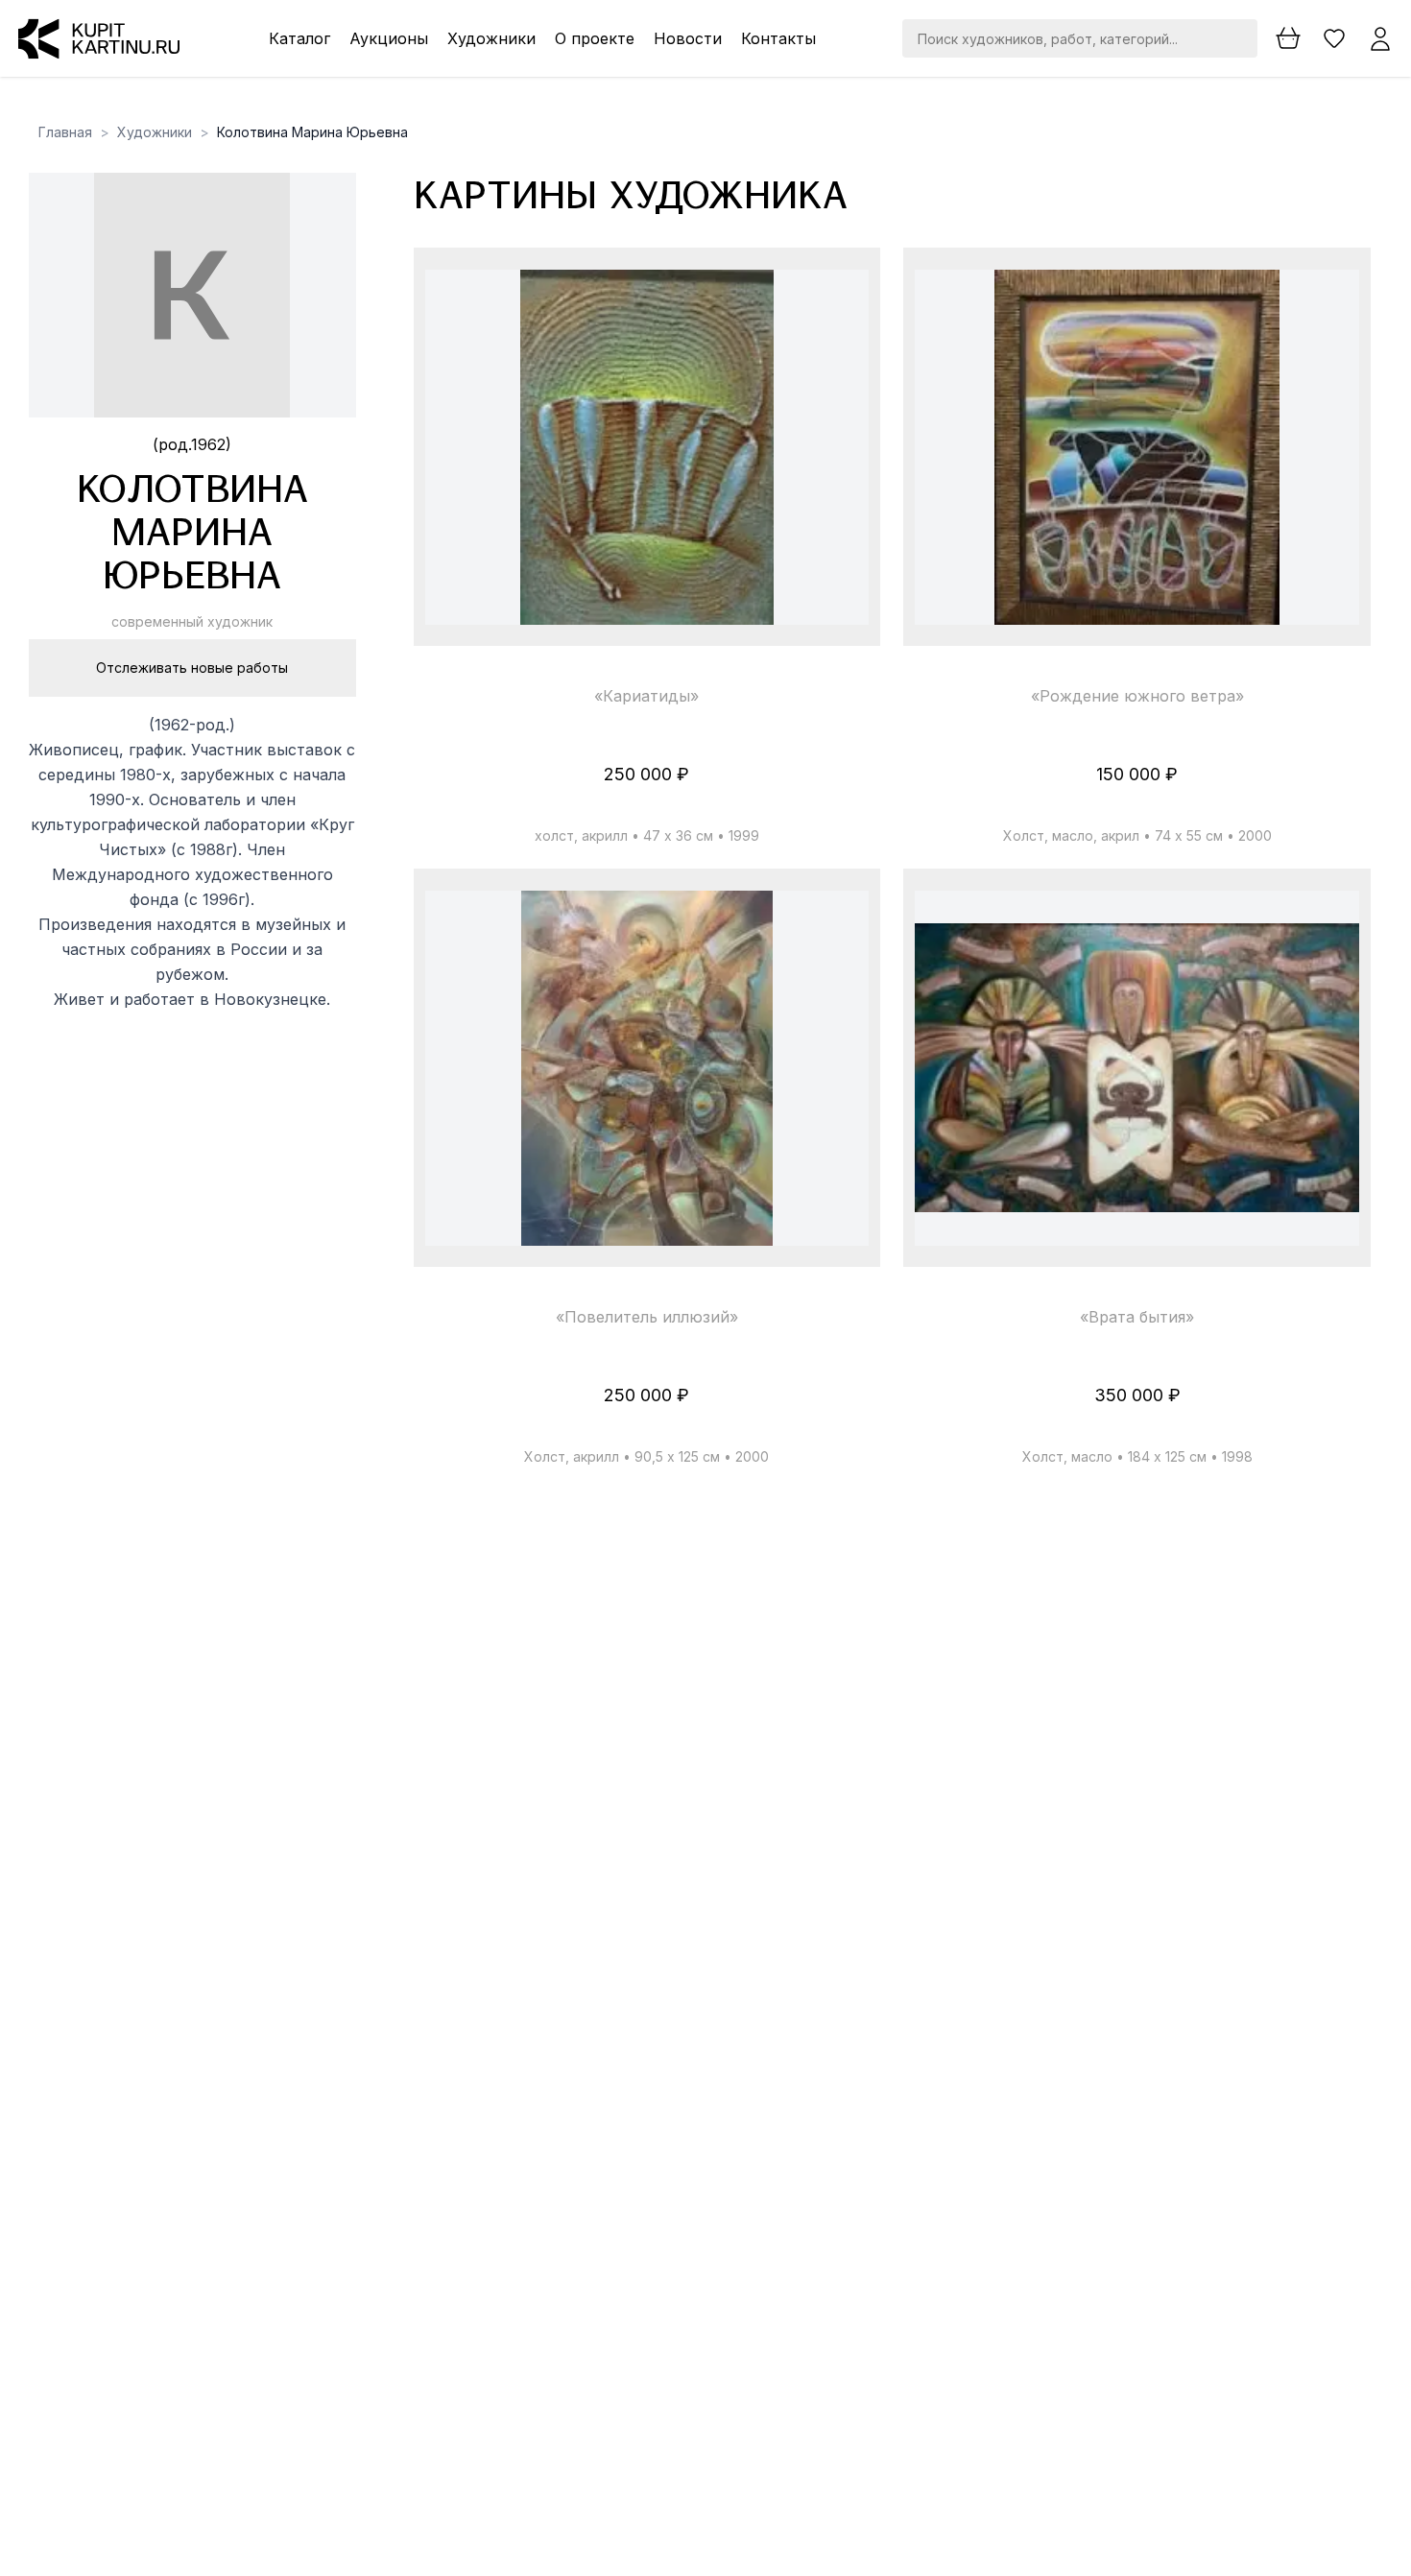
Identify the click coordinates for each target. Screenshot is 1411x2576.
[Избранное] (1334, 38)
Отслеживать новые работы (192, 668)
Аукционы (389, 38)
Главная (65, 132)
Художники (491, 38)
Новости (688, 38)
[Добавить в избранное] (838, 301)
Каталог (299, 38)
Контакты (778, 38)
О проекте (595, 38)
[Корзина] (1288, 38)
